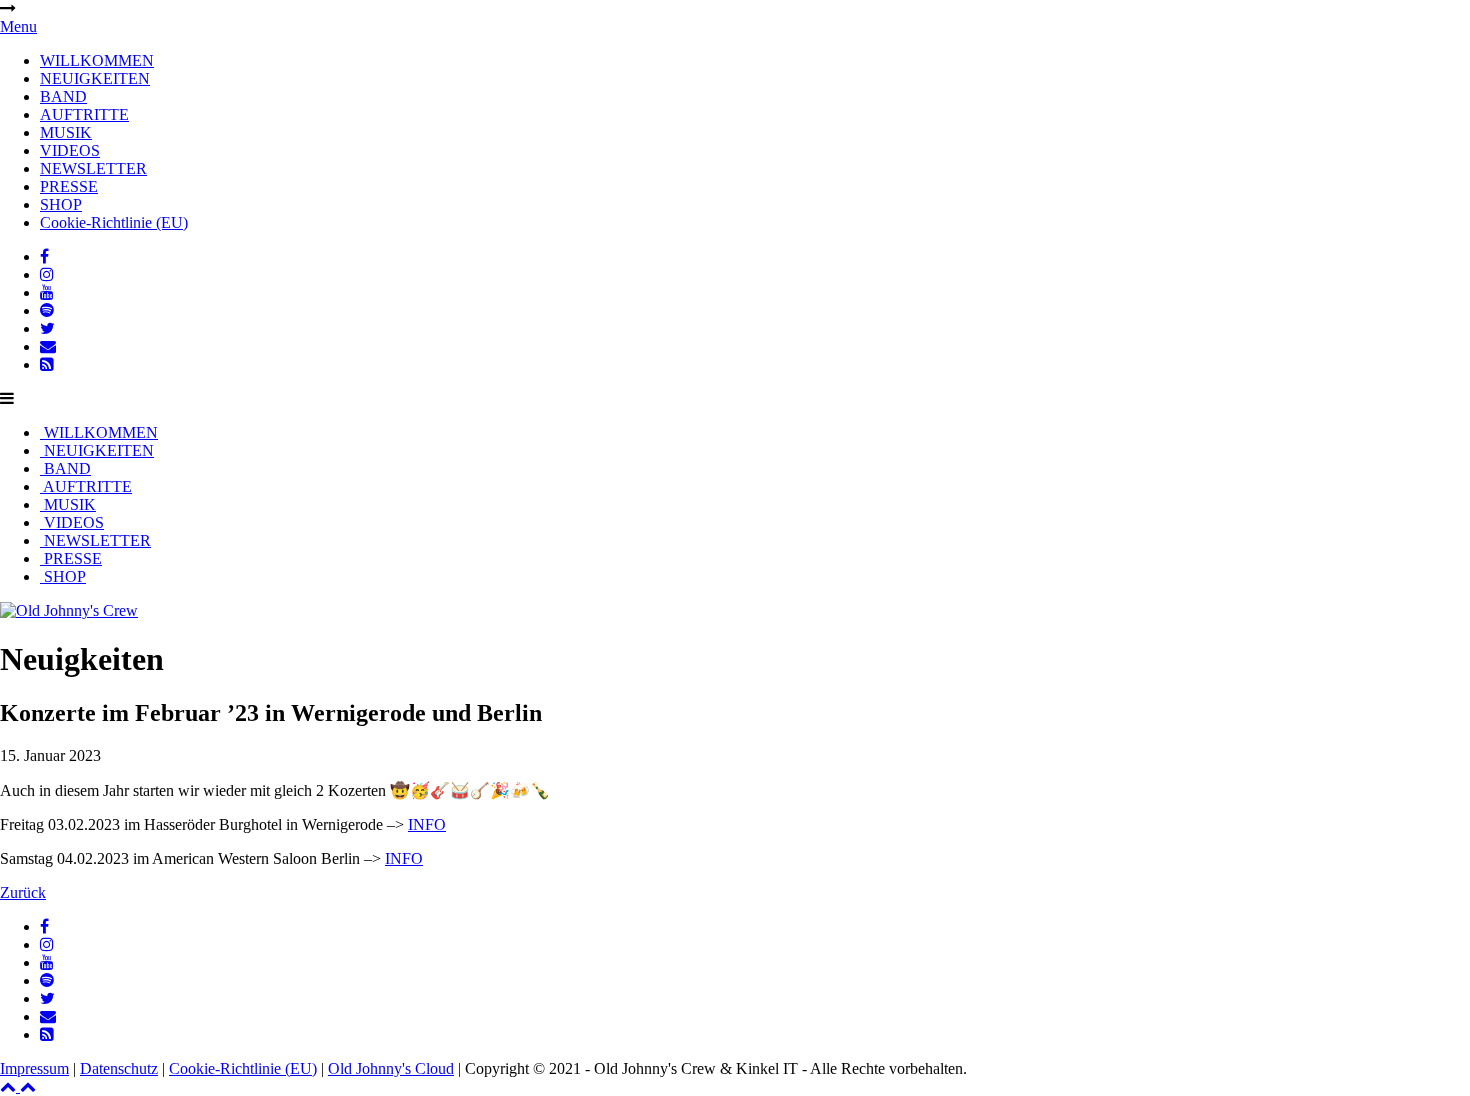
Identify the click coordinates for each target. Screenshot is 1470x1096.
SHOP (61, 204)
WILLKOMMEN (97, 60)
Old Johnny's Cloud (391, 1068)
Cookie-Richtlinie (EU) (114, 222)
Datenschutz (119, 1068)
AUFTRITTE (84, 114)
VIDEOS (70, 150)
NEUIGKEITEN (95, 78)
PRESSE (69, 186)
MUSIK (66, 132)
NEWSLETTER (93, 168)
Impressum (34, 1068)
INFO (427, 824)
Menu (18, 26)
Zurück (23, 892)
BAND (63, 96)
